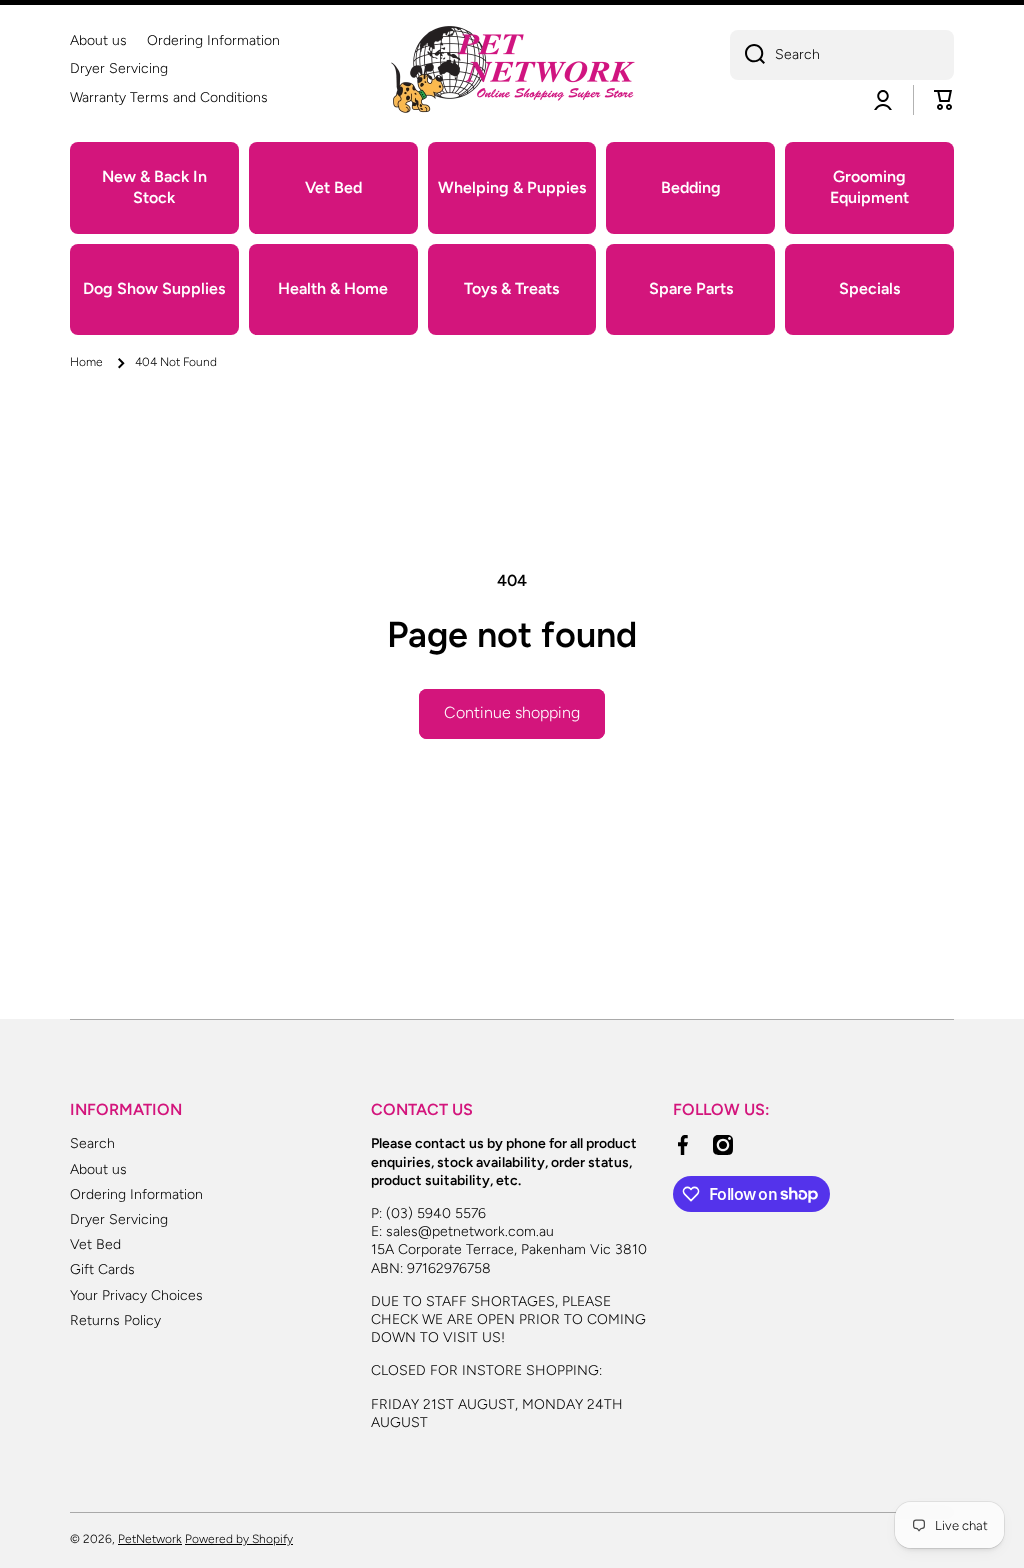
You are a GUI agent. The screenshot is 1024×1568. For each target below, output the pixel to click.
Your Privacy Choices (136, 1295)
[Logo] (512, 69)
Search (92, 1143)
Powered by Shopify (239, 1539)
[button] (944, 100)
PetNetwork (150, 1539)
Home (86, 362)
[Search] (747, 55)
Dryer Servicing (119, 1219)
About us (98, 1169)
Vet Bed (95, 1244)
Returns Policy (115, 1320)
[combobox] (842, 55)
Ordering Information (136, 1194)
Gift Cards (102, 1269)
